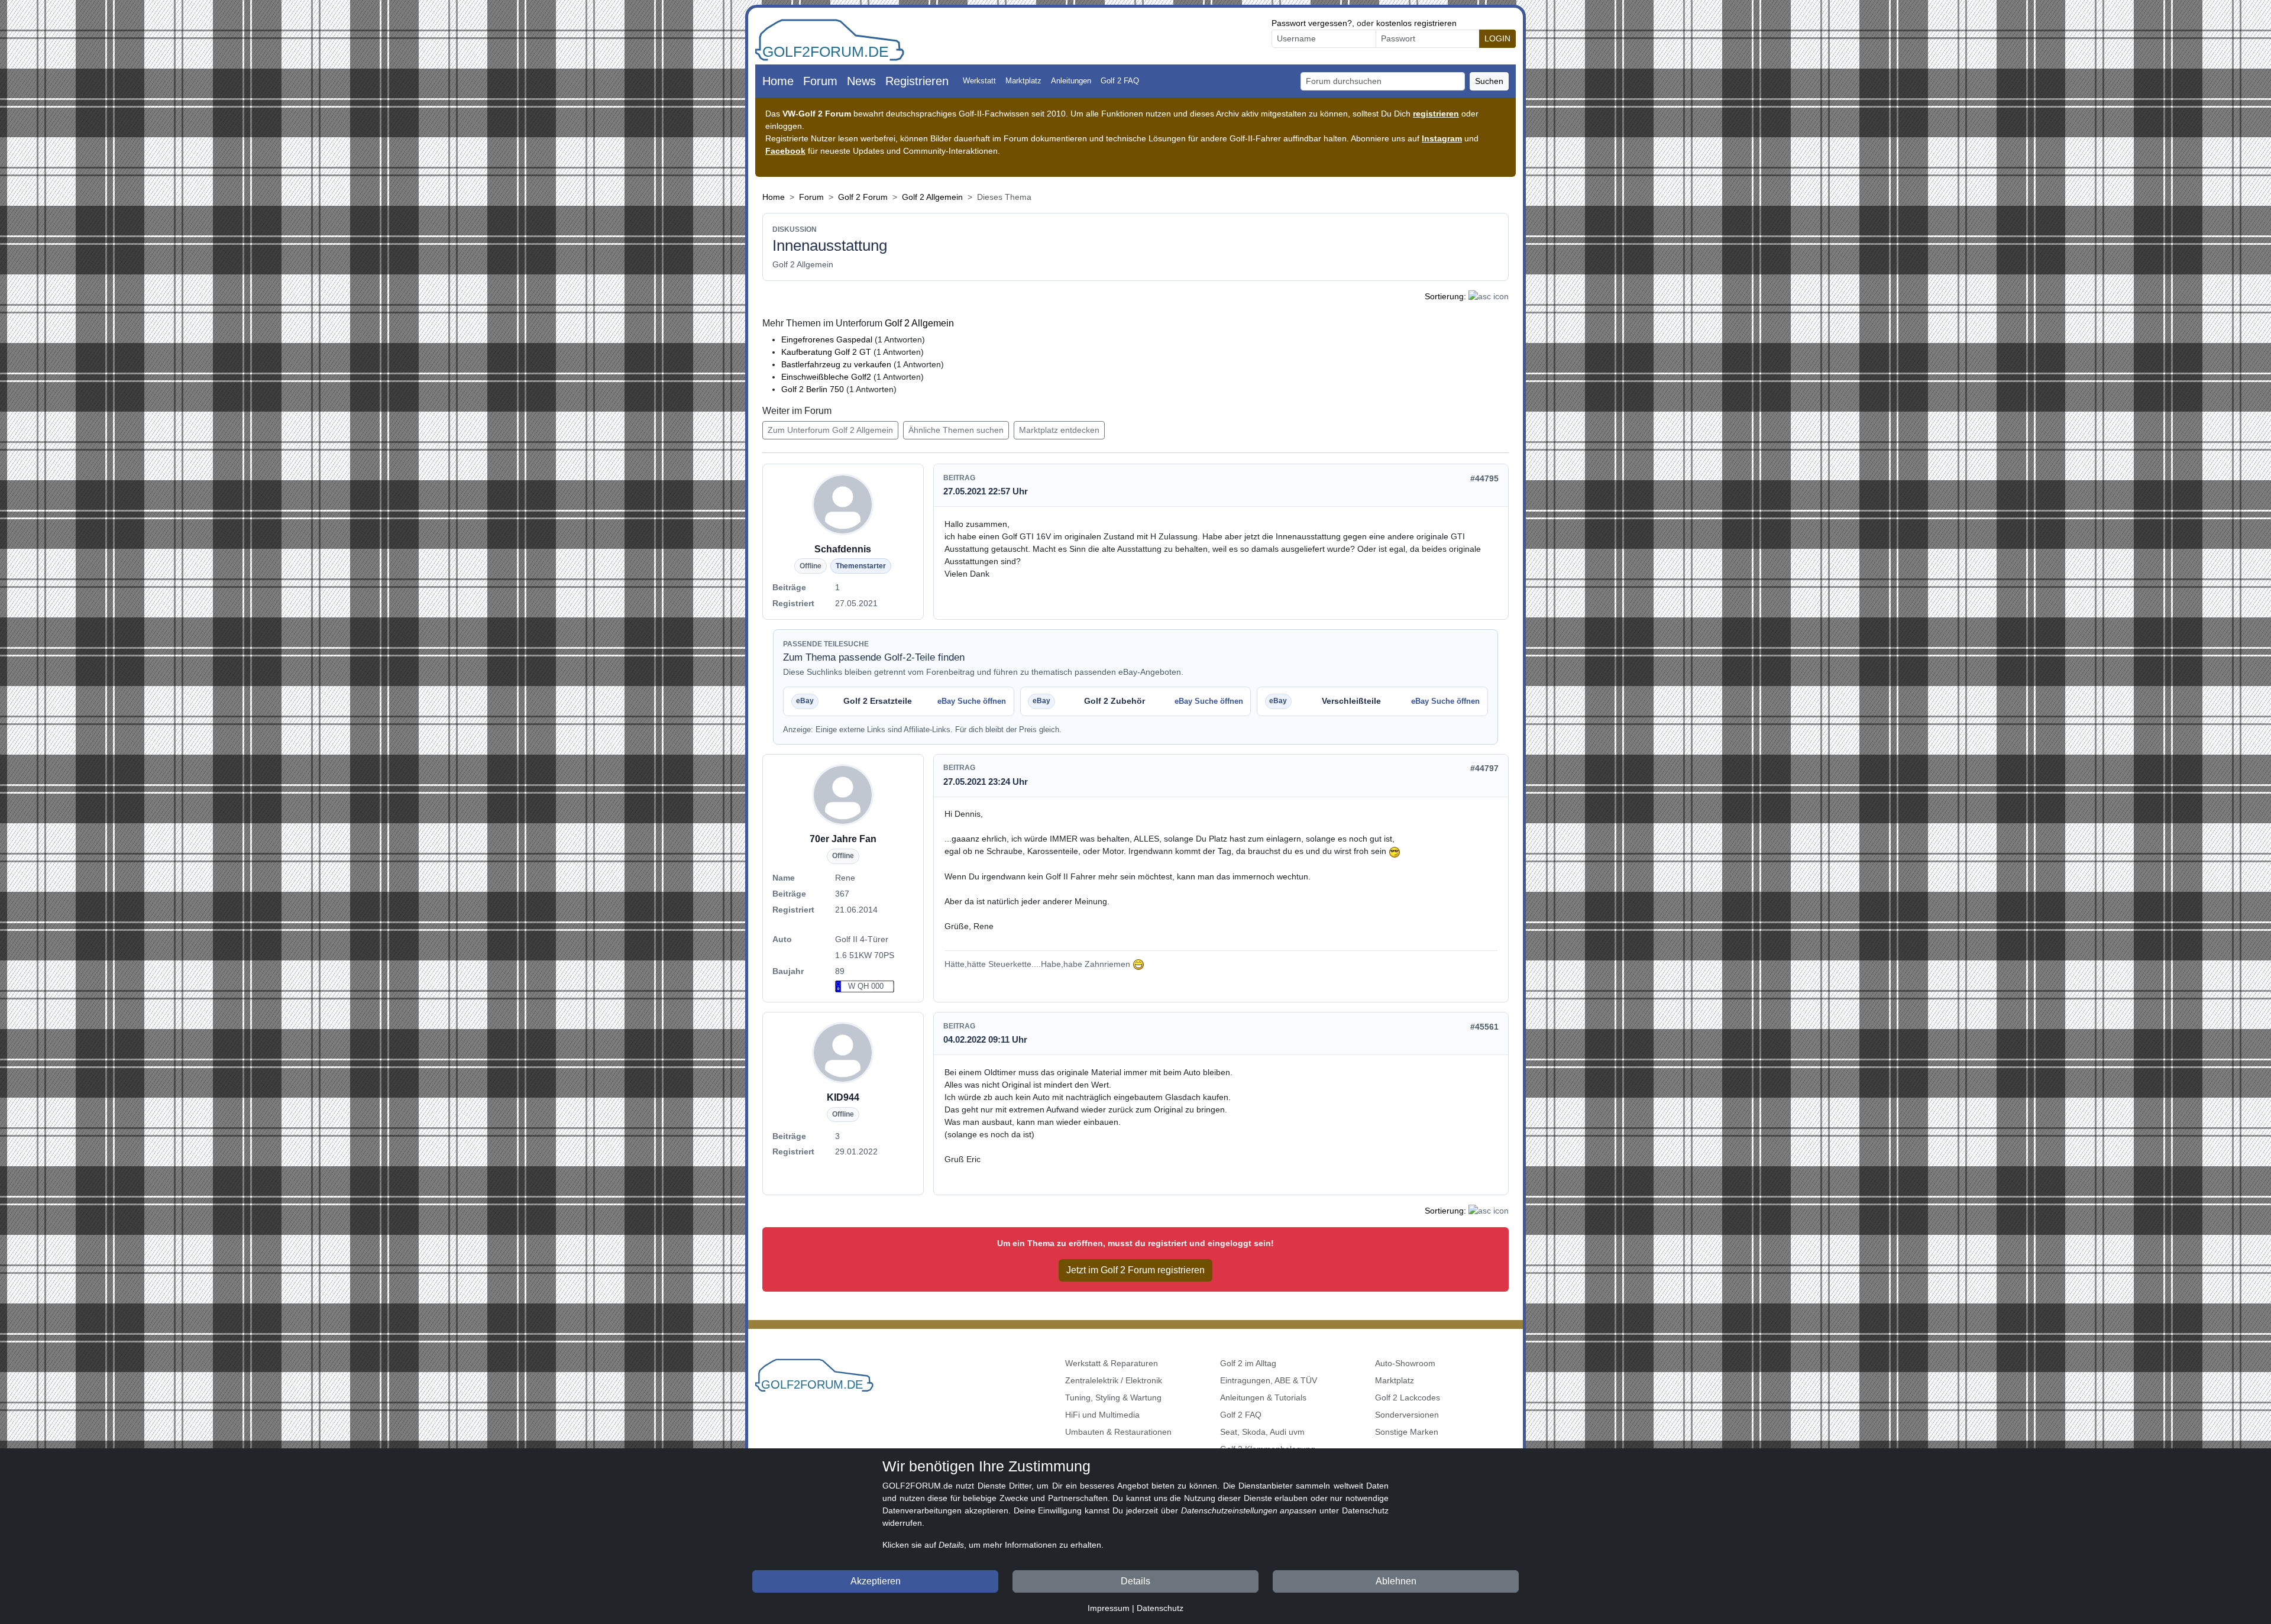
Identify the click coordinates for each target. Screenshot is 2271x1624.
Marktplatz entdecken (1059, 430)
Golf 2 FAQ (1120, 81)
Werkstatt (979, 81)
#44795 (1484, 478)
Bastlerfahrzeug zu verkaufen (836, 364)
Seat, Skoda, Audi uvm (1262, 1432)
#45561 (1484, 1027)
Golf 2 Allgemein (932, 197)
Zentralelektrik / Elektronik (1114, 1380)
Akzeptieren (876, 1581)
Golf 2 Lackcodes (1408, 1397)
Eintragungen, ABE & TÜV (1269, 1380)
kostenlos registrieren (1416, 23)
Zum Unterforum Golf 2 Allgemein (830, 430)
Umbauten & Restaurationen (1118, 1432)
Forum (820, 81)
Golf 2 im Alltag (1248, 1363)
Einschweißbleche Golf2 (826, 377)
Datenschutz (1160, 1608)
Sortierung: (1445, 296)
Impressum (1109, 1608)
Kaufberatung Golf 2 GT (826, 352)
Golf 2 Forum (863, 197)
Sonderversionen (1407, 1415)
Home (778, 81)
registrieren (1436, 114)
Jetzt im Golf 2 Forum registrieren (1135, 1270)
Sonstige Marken (1407, 1432)
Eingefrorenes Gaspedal (827, 339)
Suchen (1489, 81)
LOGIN (1497, 38)
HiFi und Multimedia (1102, 1415)
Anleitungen (1071, 81)
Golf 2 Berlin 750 (813, 389)
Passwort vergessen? (1312, 23)
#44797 (1484, 768)
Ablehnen (1396, 1581)
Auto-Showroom (1405, 1363)
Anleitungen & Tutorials (1263, 1397)
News (861, 81)
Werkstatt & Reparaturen (1112, 1363)
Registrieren (917, 81)
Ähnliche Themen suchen (956, 430)
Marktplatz (1023, 81)
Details (1135, 1581)
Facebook (785, 151)
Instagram (1442, 138)
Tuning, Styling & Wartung (1113, 1397)
